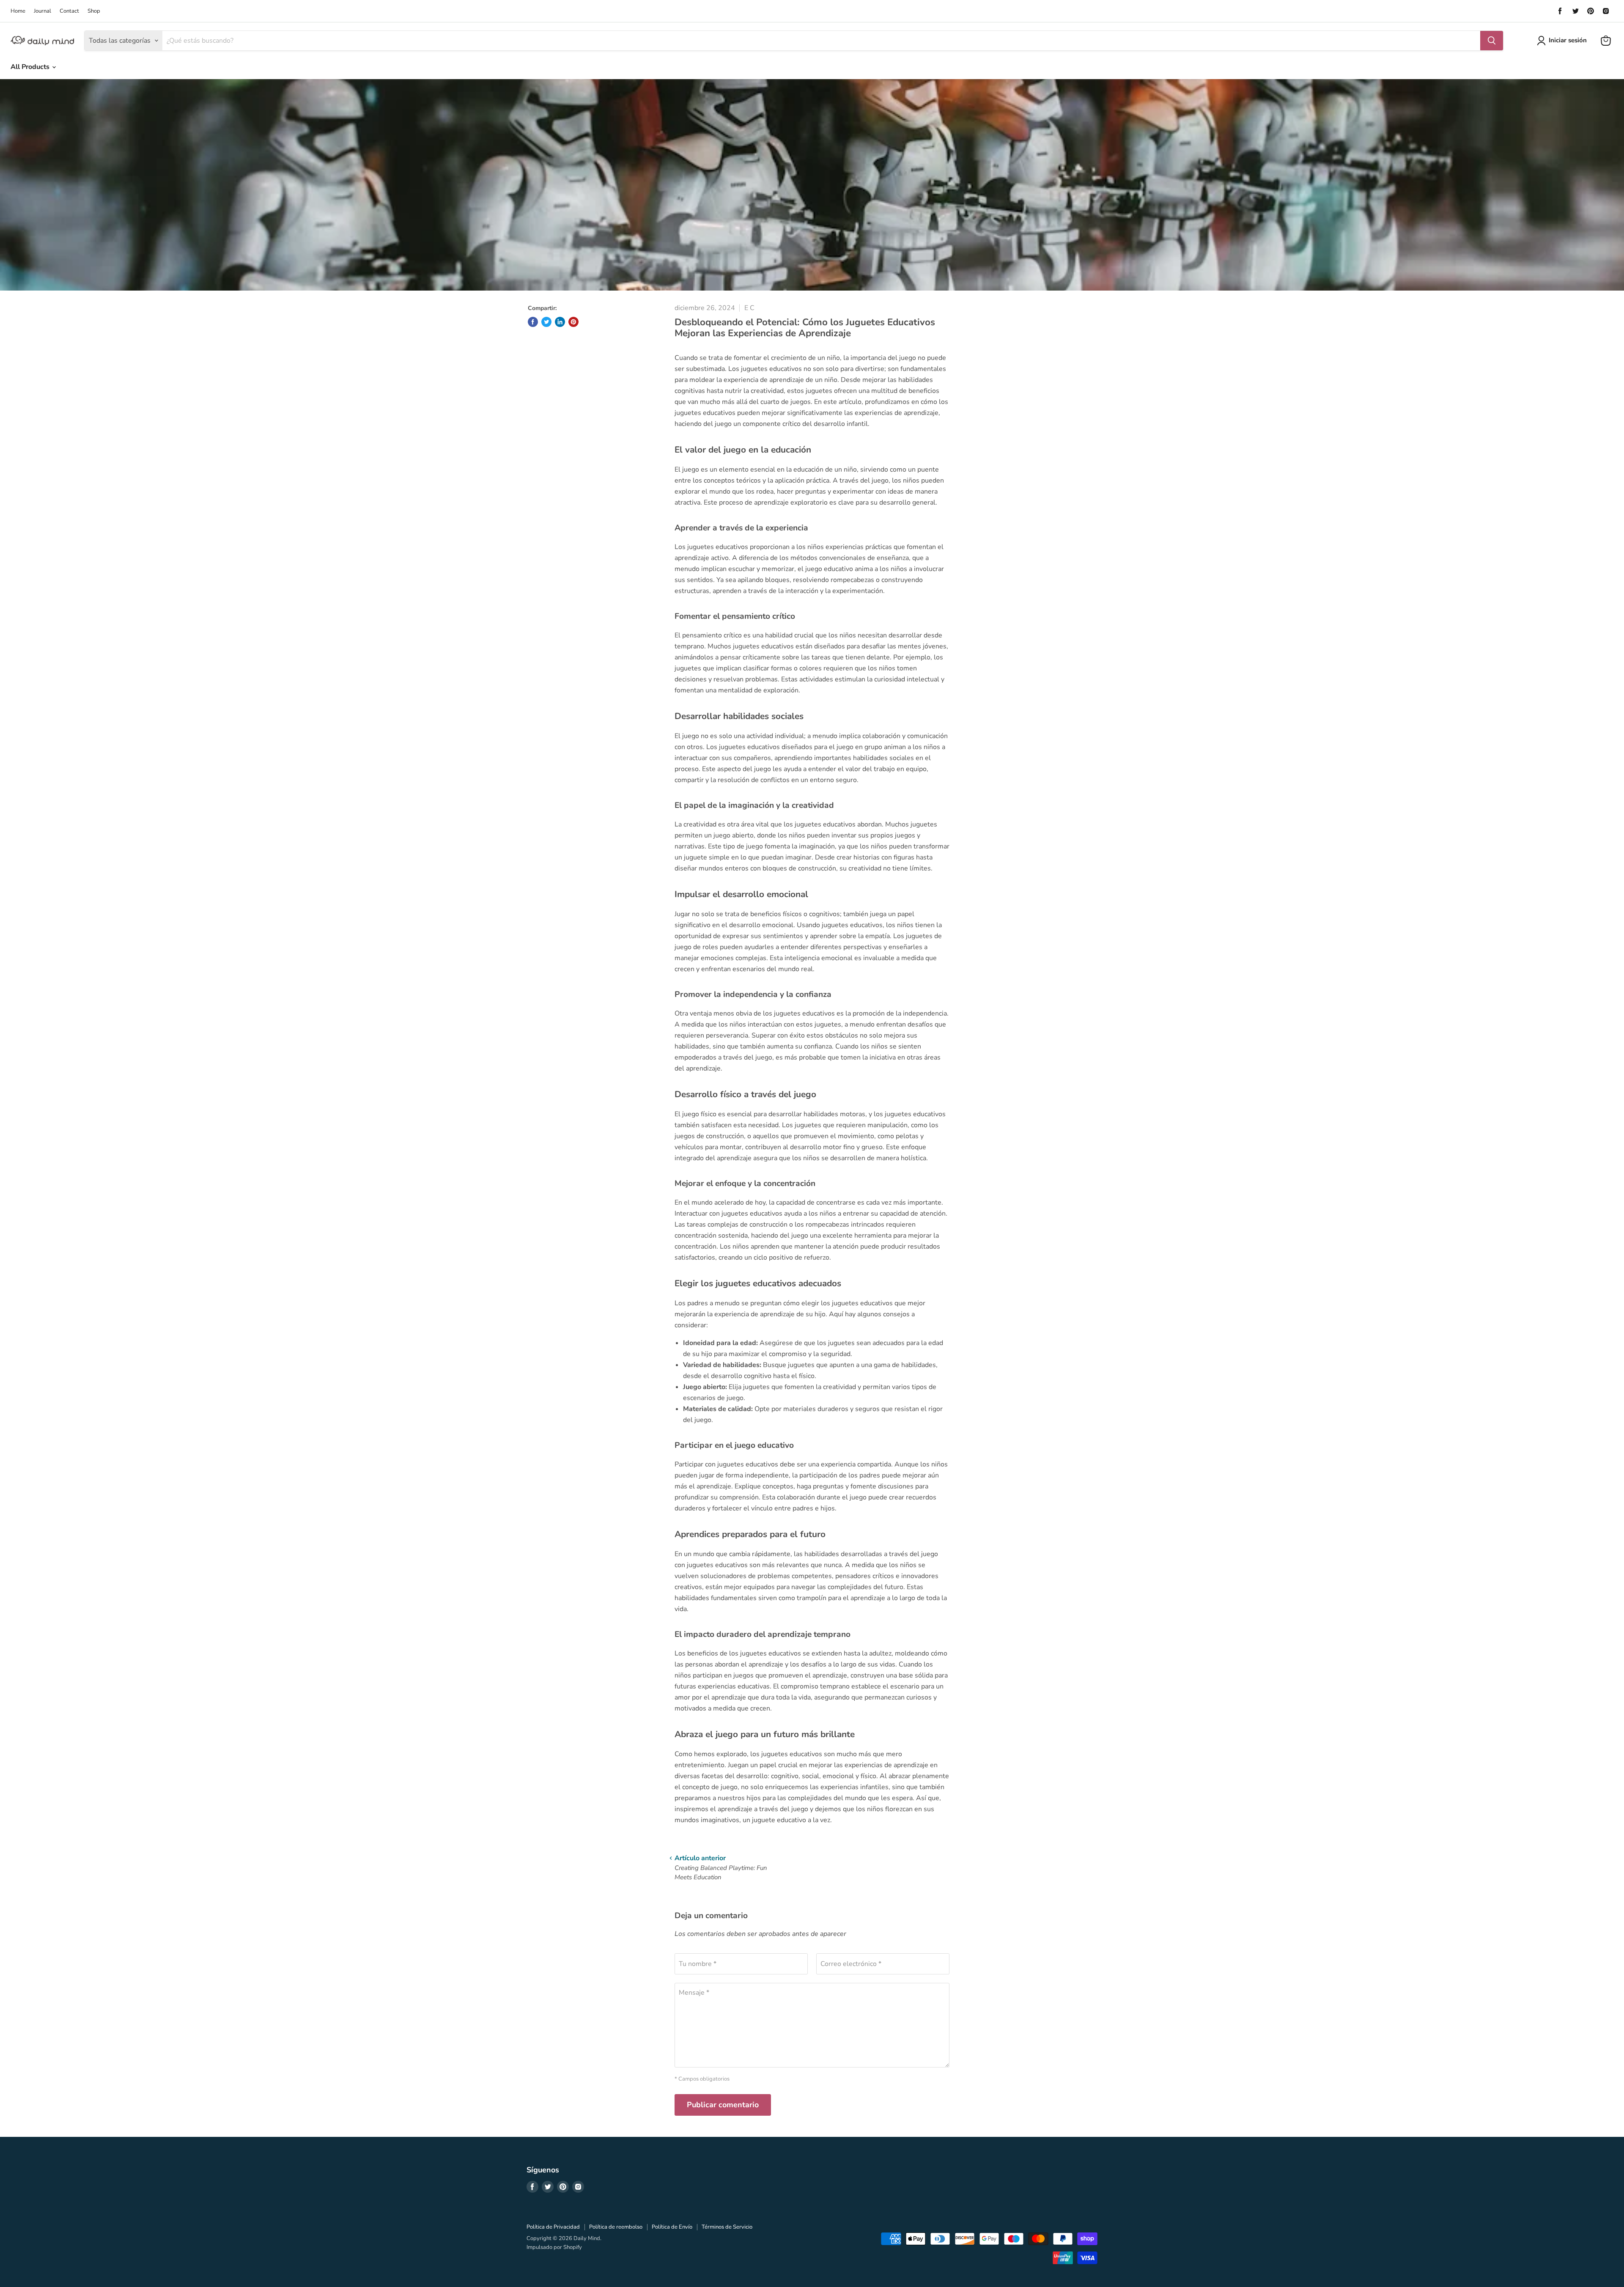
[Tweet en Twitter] (546, 322)
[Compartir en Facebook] (533, 322)
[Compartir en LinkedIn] (560, 322)
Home (18, 11)
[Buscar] (1492, 41)
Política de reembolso (616, 2227)
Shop (94, 11)
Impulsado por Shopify (554, 2247)
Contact (69, 11)
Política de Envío (672, 2227)
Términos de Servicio (727, 2227)
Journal (43, 11)
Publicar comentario (723, 2105)
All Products (31, 67)
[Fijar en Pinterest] (573, 322)
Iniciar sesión (1568, 40)
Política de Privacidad (553, 2227)
